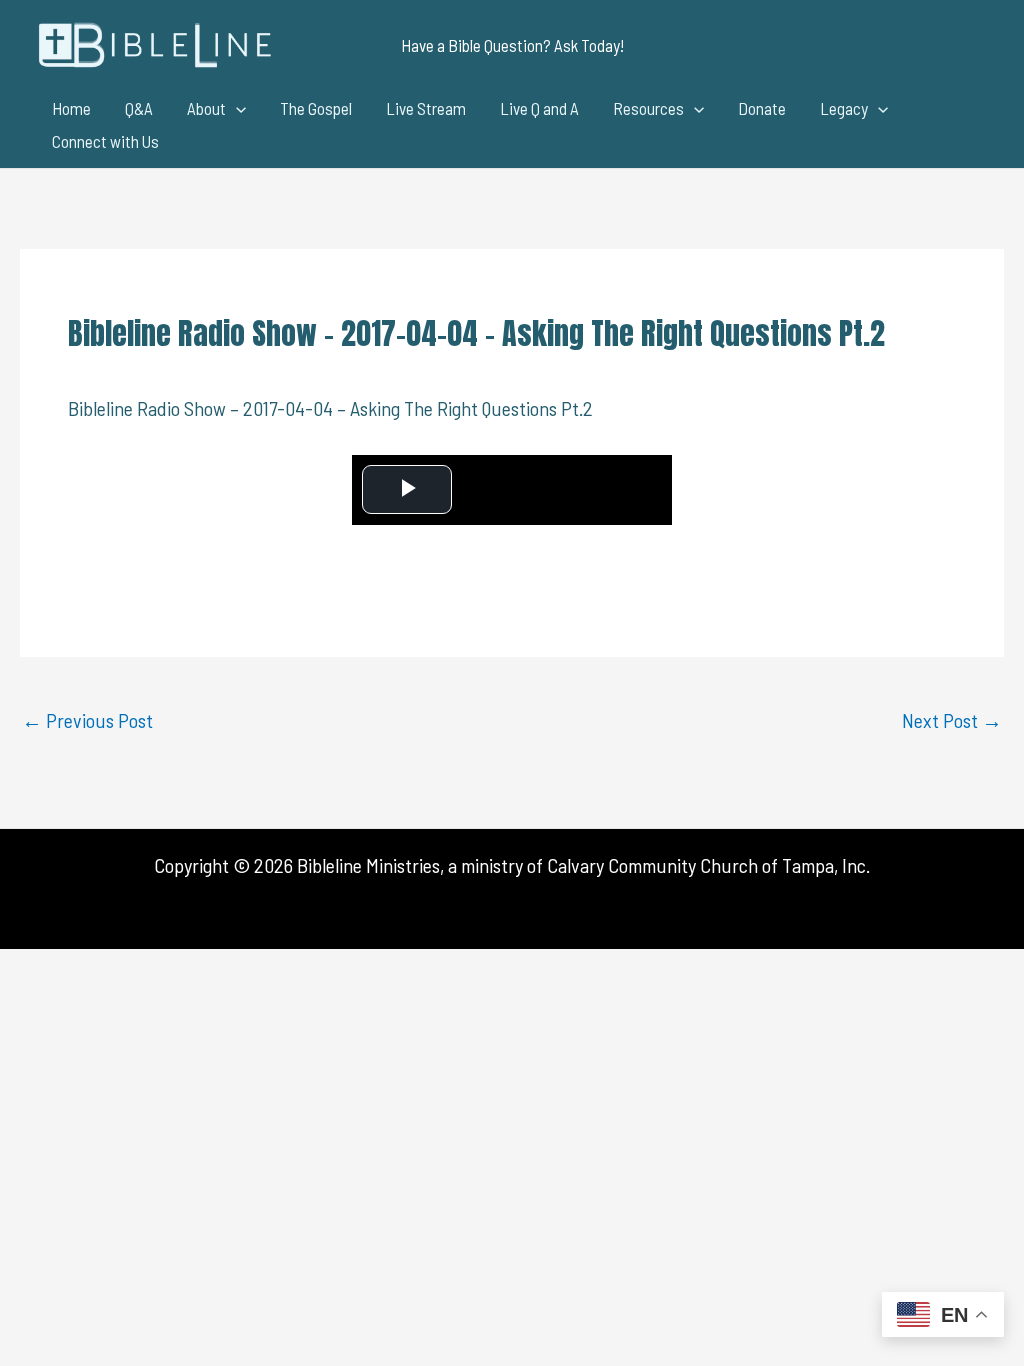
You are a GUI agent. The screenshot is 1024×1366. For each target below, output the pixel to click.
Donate (762, 108)
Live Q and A (539, 108)
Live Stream (426, 108)
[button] (512, 45)
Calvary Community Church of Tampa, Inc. (708, 865)
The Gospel (316, 108)
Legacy (844, 108)
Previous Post (87, 720)
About (206, 108)
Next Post (952, 720)
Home (71, 108)
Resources (648, 108)
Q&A (139, 108)
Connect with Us (105, 141)
